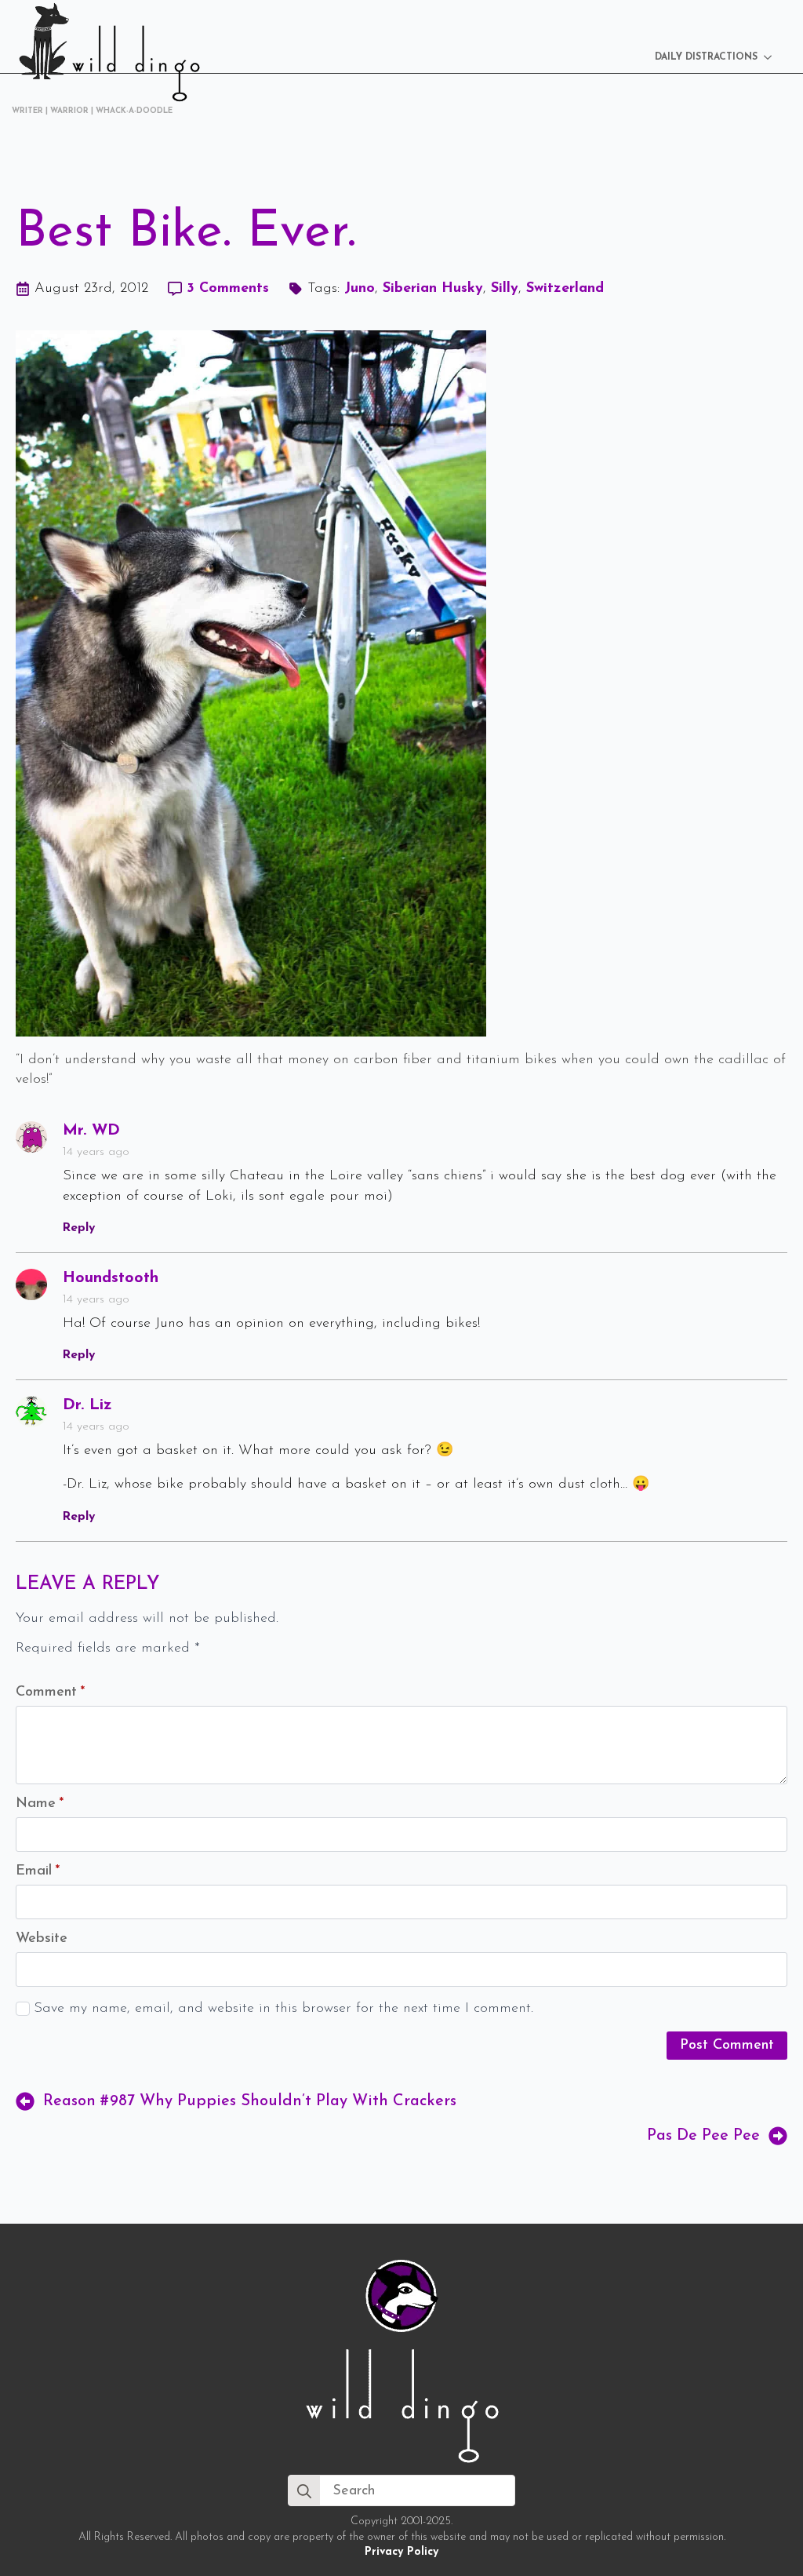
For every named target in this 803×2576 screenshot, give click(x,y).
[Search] (304, 2491)
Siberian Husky (433, 289)
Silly (505, 289)
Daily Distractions (706, 57)
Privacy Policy (401, 2552)
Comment (50, 1692)
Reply (79, 1228)
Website (42, 1939)
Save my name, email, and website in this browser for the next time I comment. (283, 2009)
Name (40, 1804)
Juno (360, 289)
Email (38, 1871)
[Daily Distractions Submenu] (772, 57)
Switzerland (565, 289)
